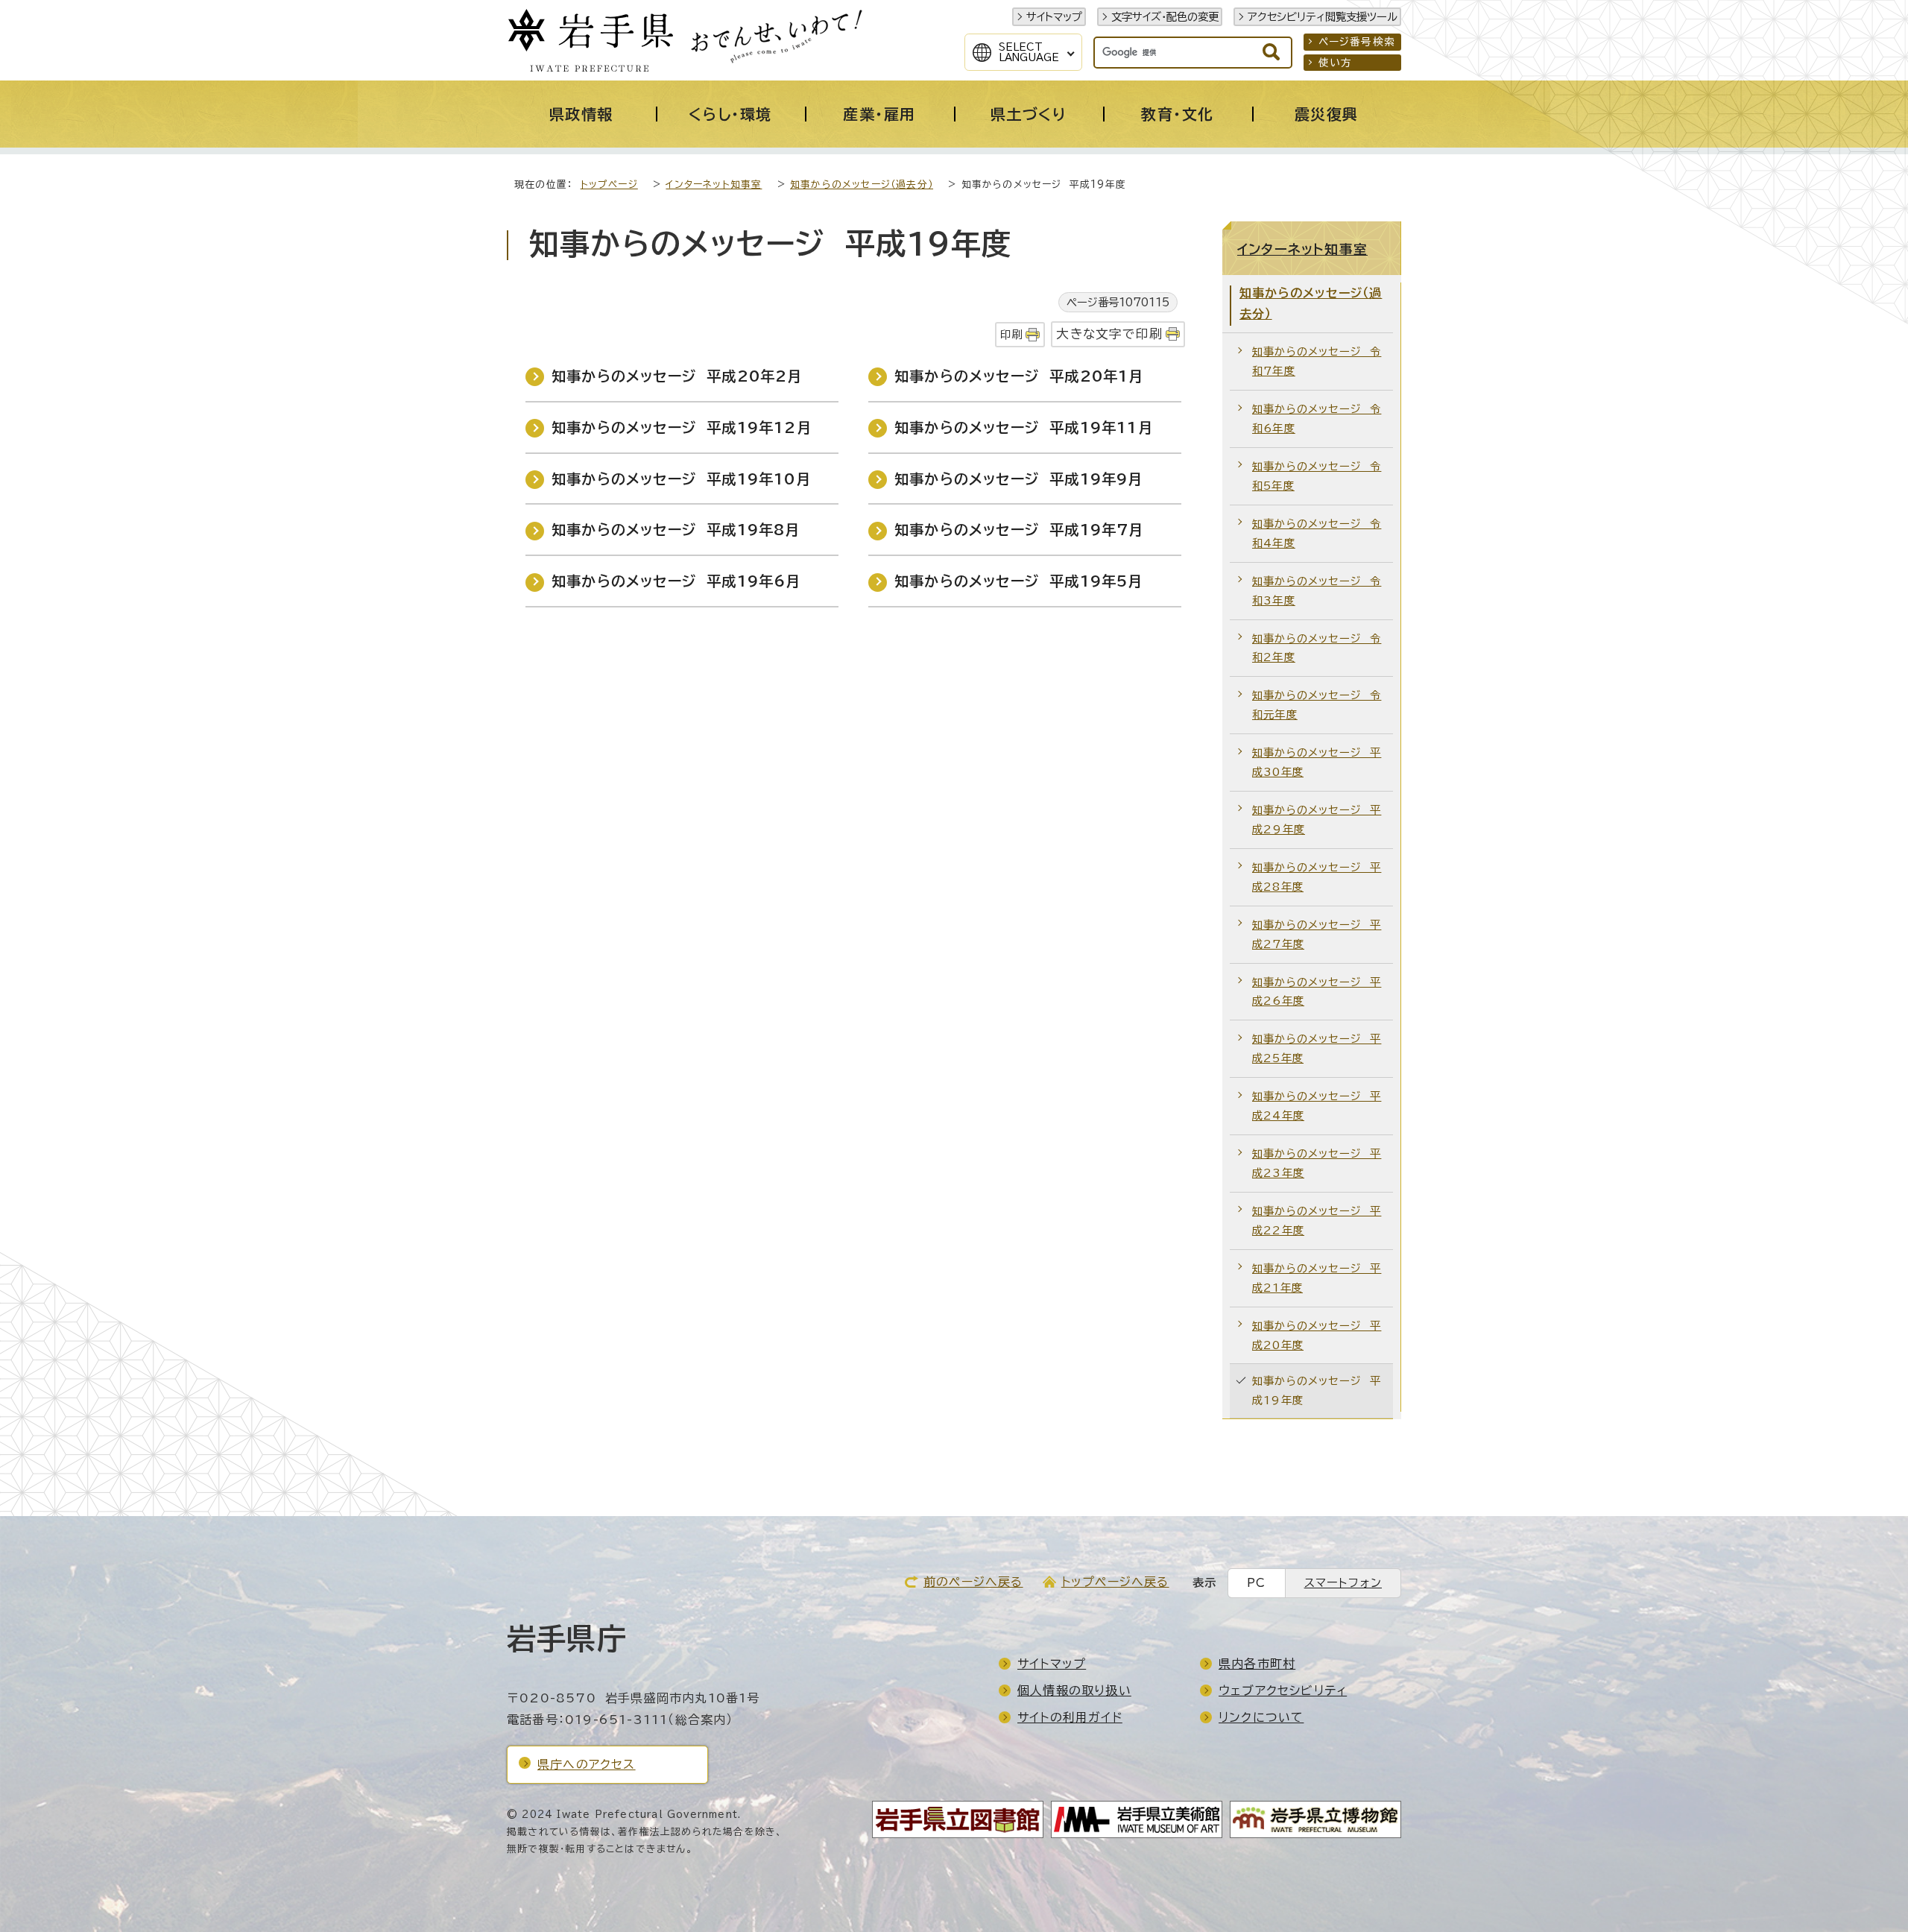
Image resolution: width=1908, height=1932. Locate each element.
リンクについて (1261, 1717)
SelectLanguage (1029, 52)
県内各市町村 (1257, 1664)
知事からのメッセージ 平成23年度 (1317, 1163)
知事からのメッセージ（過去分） (862, 184)
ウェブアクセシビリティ (1283, 1690)
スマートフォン (1343, 1583)
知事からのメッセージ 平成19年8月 (676, 530)
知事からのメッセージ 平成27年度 (1317, 934)
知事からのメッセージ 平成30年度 (1317, 762)
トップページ (609, 184)
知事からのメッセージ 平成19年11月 (1024, 427)
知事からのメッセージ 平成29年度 (1317, 820)
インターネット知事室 (714, 184)
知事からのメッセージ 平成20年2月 (677, 376)
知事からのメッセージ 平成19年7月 (1019, 530)
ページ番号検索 (1357, 42)
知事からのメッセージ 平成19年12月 (682, 427)
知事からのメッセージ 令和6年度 (1317, 419)
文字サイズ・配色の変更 (1165, 17)
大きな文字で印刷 (1109, 334)
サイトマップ (1054, 17)
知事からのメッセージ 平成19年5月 (1019, 581)
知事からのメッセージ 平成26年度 (1317, 992)
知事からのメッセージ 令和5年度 (1317, 476)
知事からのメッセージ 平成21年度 (1317, 1278)
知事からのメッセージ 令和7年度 (1317, 361)
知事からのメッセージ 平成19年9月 (1019, 479)
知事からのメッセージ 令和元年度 (1317, 705)
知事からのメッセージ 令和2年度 (1317, 648)
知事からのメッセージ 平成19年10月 (681, 479)
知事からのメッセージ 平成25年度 (1317, 1048)
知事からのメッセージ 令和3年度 (1317, 591)
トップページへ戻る (1115, 1582)
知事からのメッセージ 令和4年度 (1317, 533)
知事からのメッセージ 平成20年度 (1317, 1335)
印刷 (1011, 334)
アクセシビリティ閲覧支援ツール (1323, 17)
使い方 (1336, 63)
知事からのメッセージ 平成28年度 (1317, 877)
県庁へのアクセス (587, 1764)
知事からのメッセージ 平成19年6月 (676, 581)
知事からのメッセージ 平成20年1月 (1019, 376)
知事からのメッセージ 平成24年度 (1317, 1106)
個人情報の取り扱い (1074, 1690)
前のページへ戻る (973, 1582)
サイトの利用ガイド (1070, 1717)
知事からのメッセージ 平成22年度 (1317, 1221)
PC (1256, 1583)
